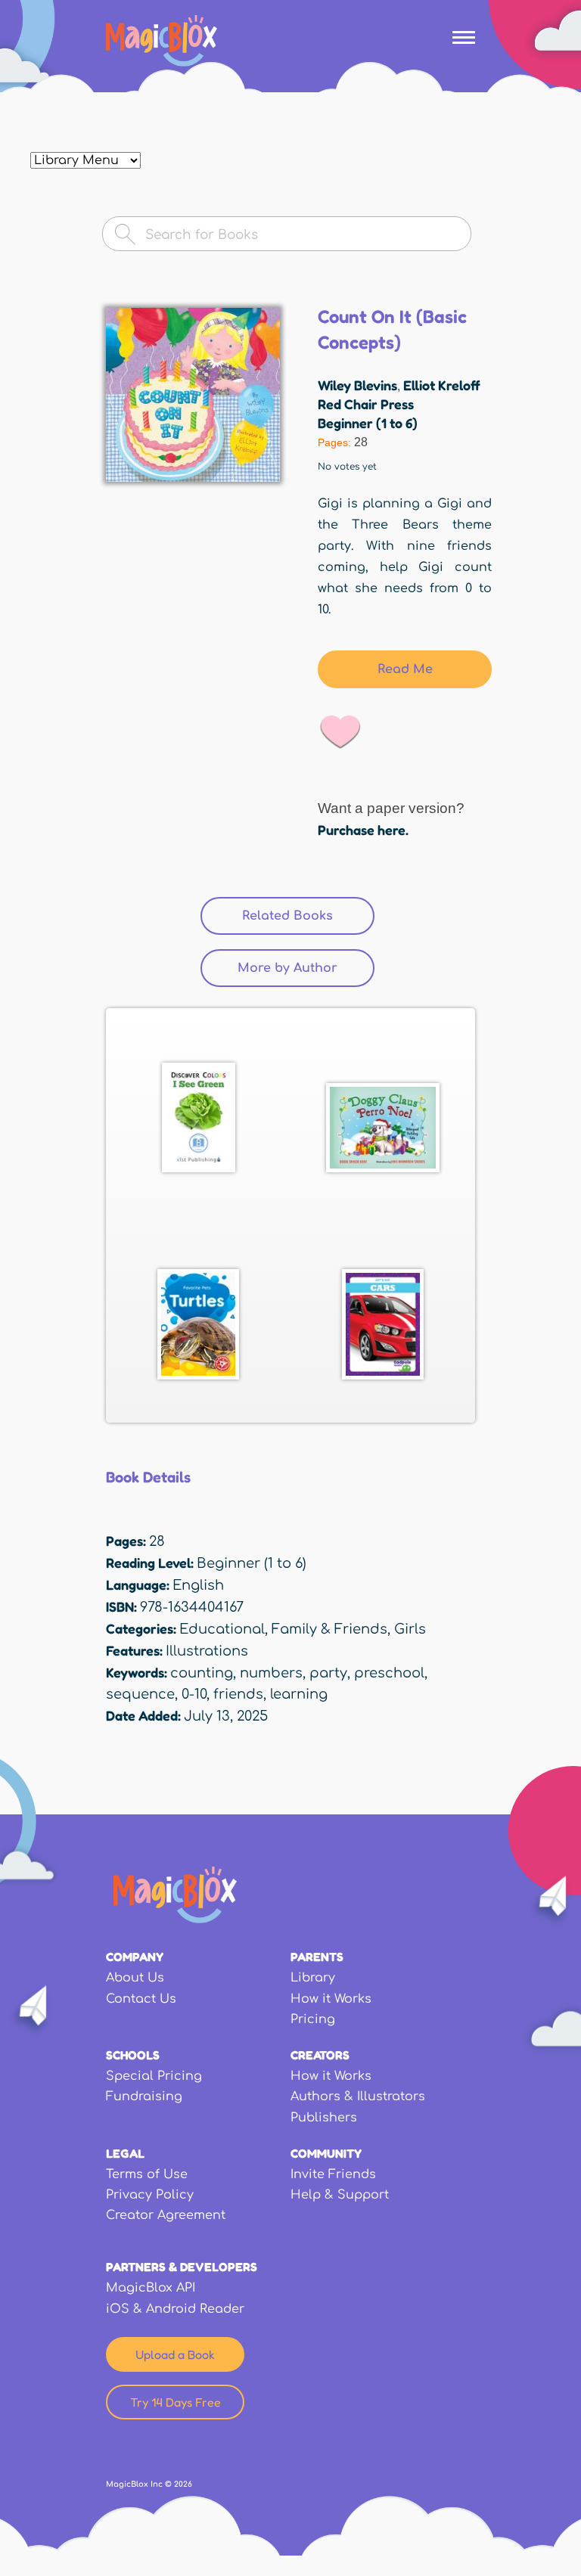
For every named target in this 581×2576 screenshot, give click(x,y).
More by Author (287, 968)
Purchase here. (363, 830)
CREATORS (320, 2055)
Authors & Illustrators (358, 2096)
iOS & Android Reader (175, 2309)
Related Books (308, 916)
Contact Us (141, 1999)
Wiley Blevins (357, 385)
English (198, 1585)
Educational (222, 1629)
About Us (135, 1978)
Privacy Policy (150, 2195)
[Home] (162, 41)
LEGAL (125, 2153)
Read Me (405, 669)
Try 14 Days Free (176, 2402)
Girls (410, 1629)
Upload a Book (175, 2354)
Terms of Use (147, 2174)
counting (202, 1673)
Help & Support (340, 2195)
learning (299, 1694)
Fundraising (144, 2096)
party (328, 1673)
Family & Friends (329, 1629)
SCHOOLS (133, 2055)
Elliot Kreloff (442, 385)
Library (313, 1978)
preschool (389, 1673)
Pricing (313, 2019)
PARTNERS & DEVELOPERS (182, 2267)
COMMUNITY (326, 2153)
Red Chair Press (366, 404)
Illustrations (207, 1651)
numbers (271, 1673)
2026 (183, 2484)
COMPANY (135, 1957)
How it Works (331, 1999)
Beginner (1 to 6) (368, 423)
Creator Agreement (166, 2215)
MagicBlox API (151, 2288)
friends (238, 1694)
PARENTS (317, 1957)
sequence (140, 1694)
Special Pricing (154, 2076)
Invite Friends (333, 2174)
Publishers (324, 2118)
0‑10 (194, 1694)
